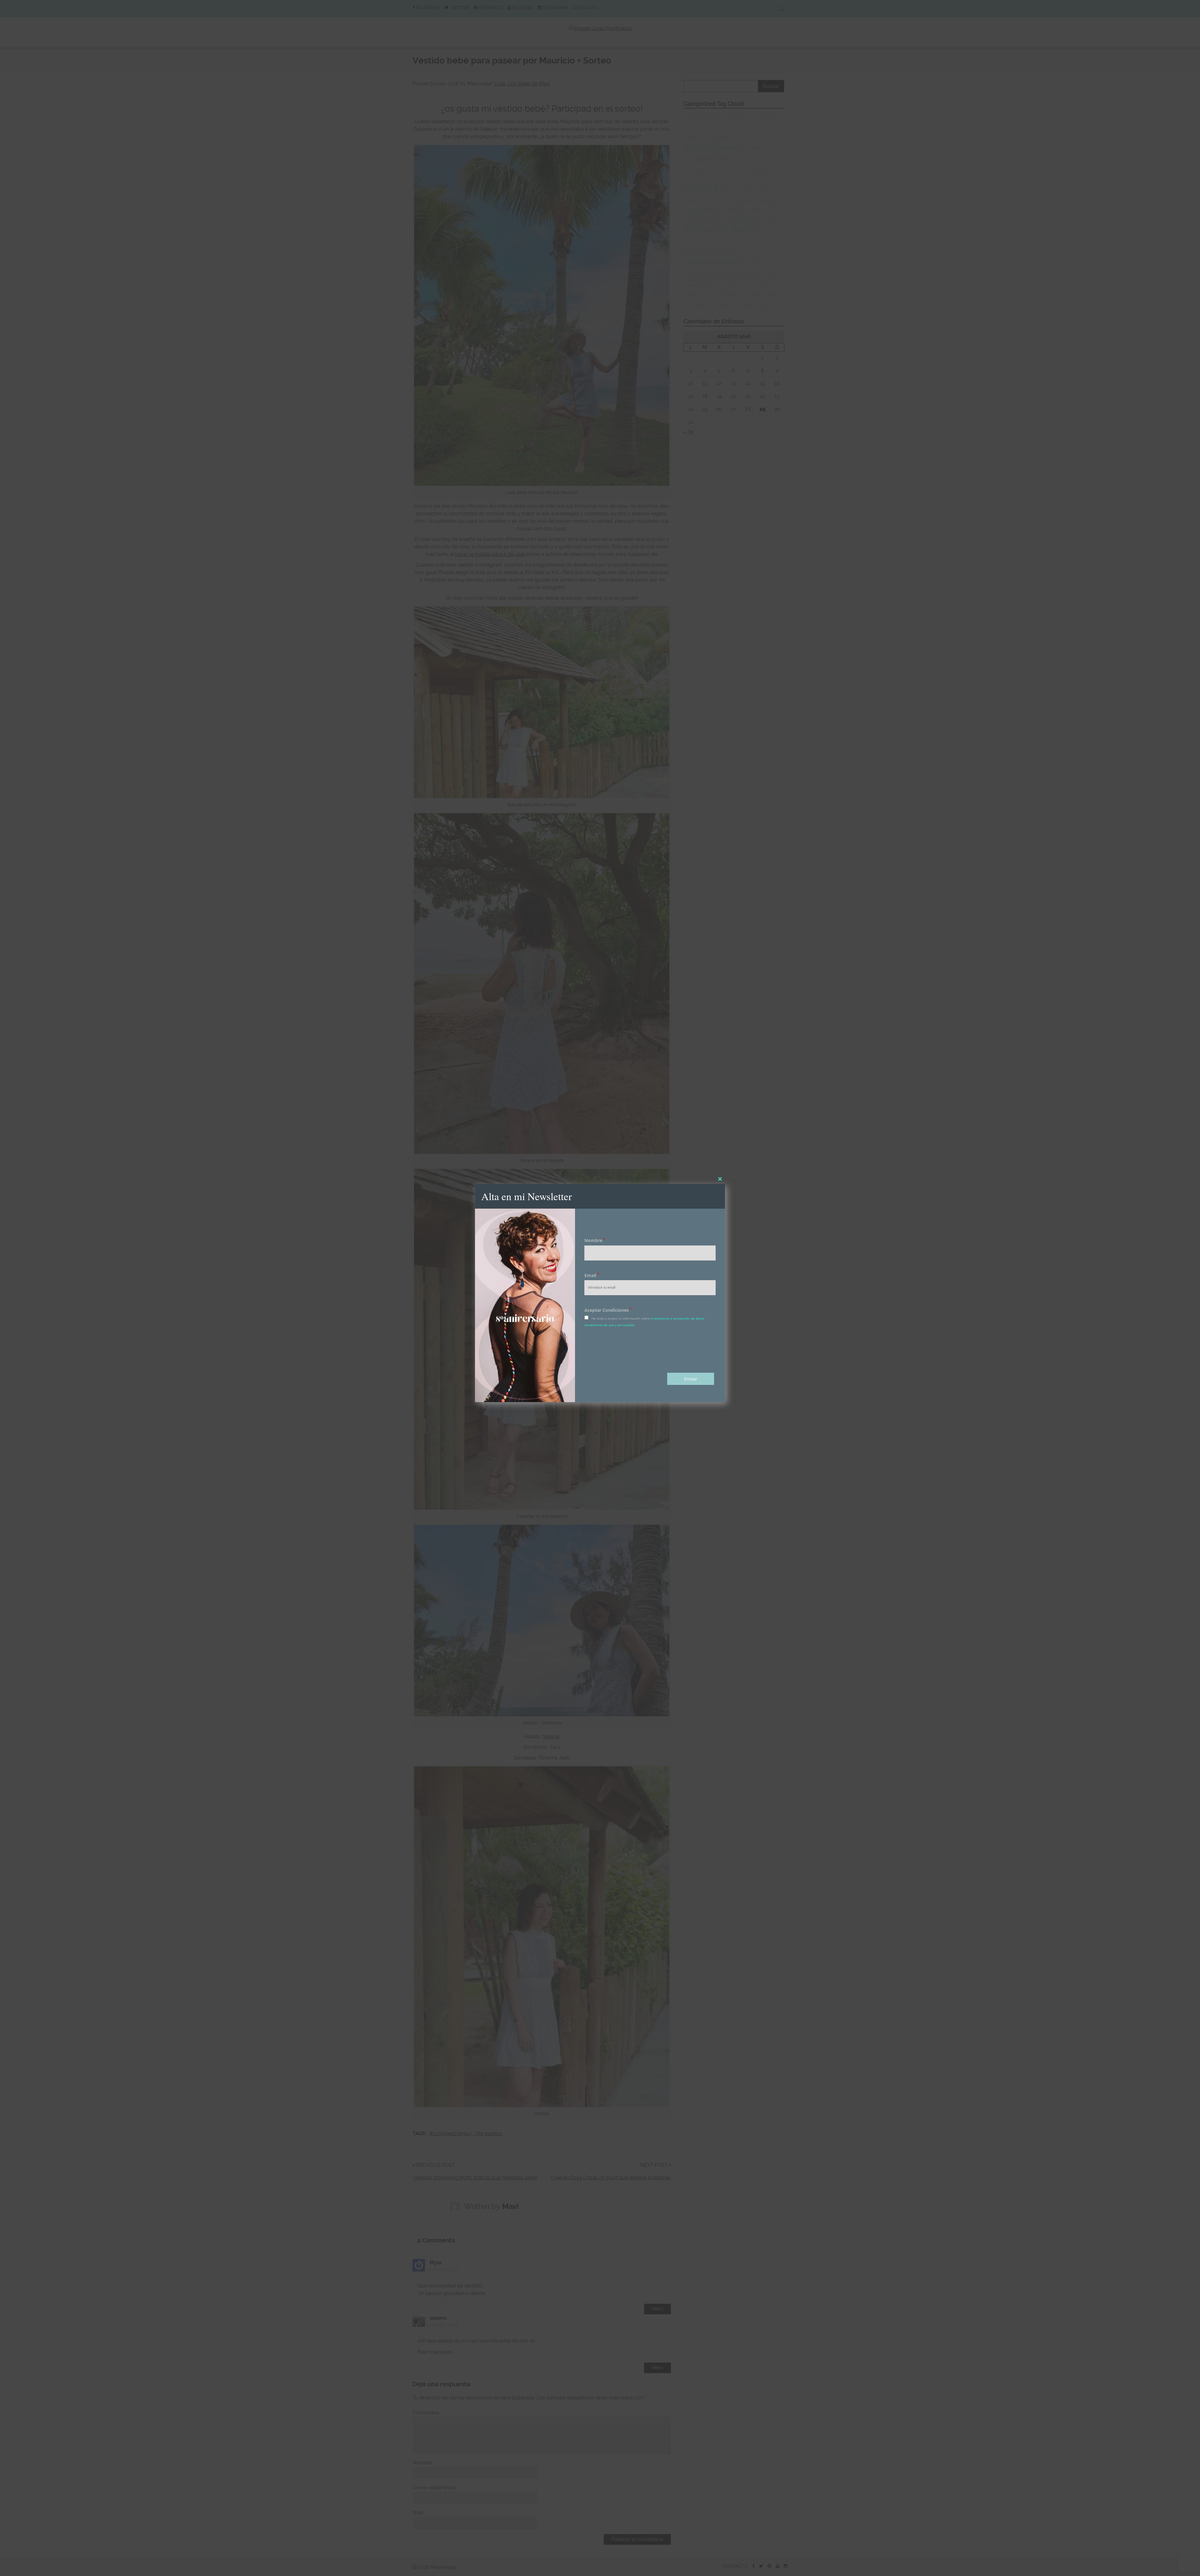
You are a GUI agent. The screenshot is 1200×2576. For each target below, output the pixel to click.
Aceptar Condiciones (608, 1310)
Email (592, 1275)
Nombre (595, 1240)
